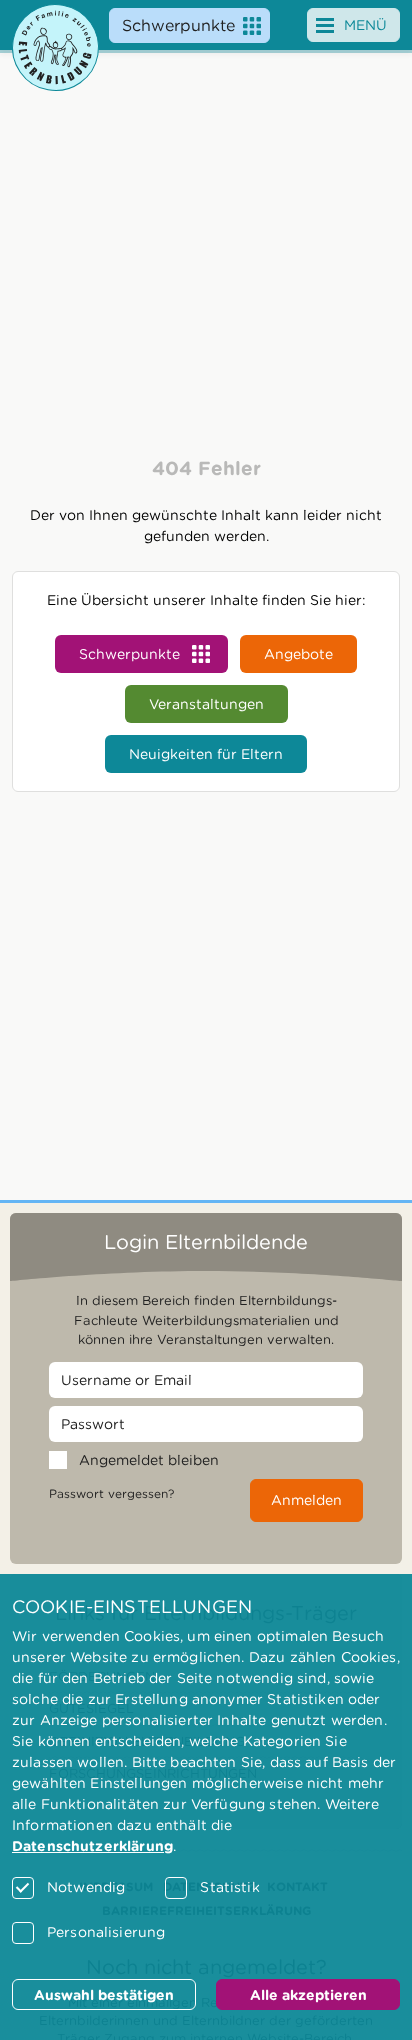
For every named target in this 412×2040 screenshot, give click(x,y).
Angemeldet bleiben (149, 1460)
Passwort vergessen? (111, 1493)
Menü (365, 25)
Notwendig (86, 1887)
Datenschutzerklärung (92, 1846)
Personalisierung (106, 1932)
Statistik (229, 1887)
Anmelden (306, 1500)
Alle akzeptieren (308, 1995)
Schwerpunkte (178, 25)
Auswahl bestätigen (104, 1995)
